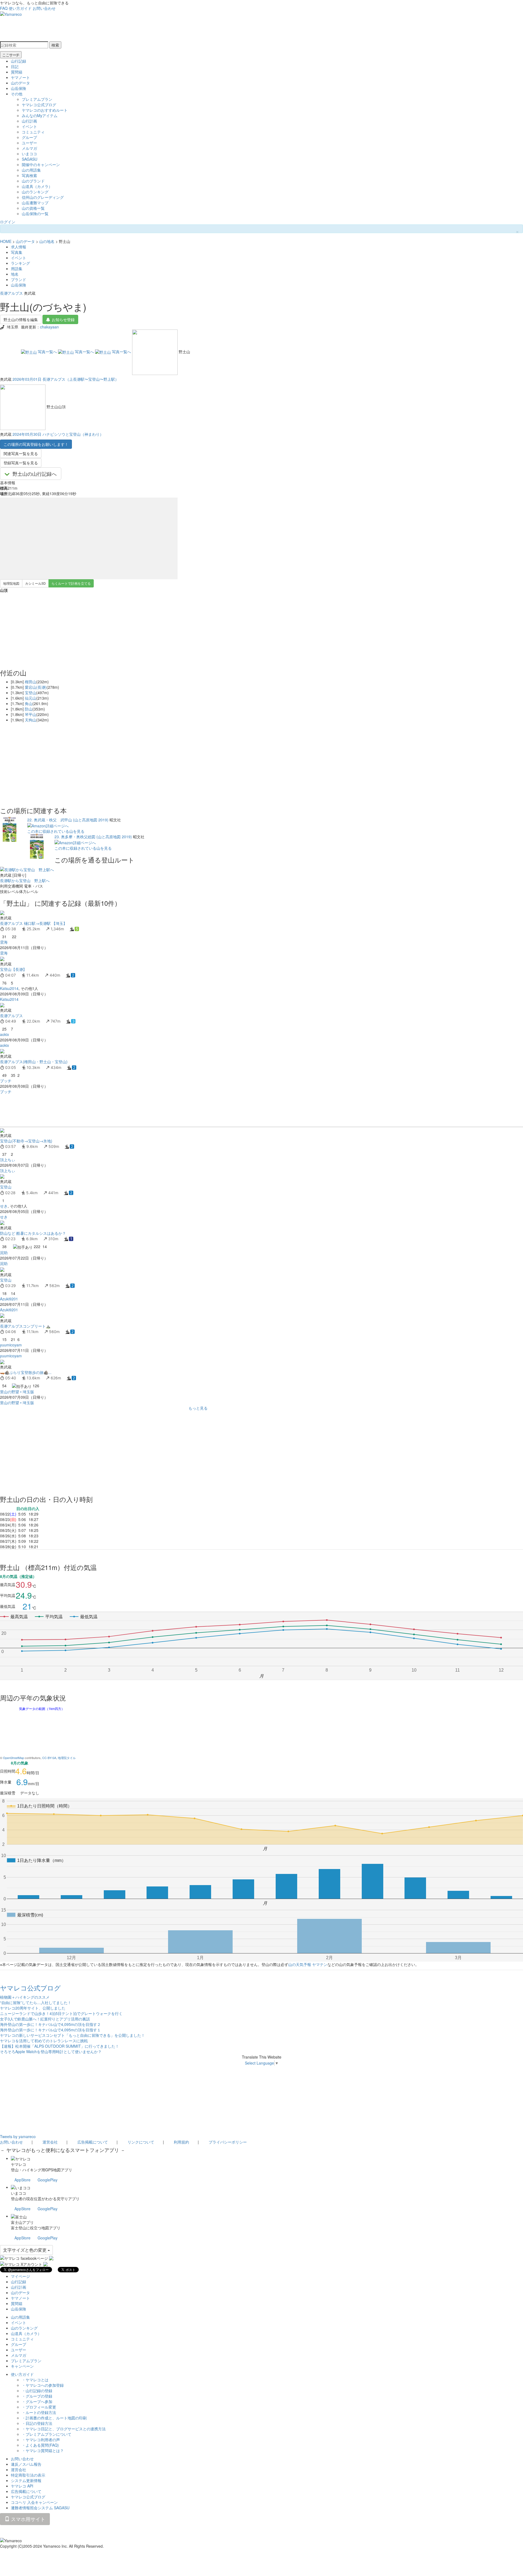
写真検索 (29, 175)
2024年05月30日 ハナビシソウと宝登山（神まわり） (58, 434)
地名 (15, 274)
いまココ (29, 154)
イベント (29, 126)
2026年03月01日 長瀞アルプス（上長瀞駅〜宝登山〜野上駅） (66, 379)
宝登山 (31, 693)
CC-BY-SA (49, 1758)
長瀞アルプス (11, 293)
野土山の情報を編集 (21, 319)
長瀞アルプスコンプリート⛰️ (25, 1326)
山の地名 (47, 241)
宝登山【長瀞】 (13, 969)
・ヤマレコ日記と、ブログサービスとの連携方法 (64, 2429)
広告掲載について (93, 2142)
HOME (6, 241)
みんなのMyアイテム (40, 115)
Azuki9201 (9, 1299)
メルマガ (29, 148)
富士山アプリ (22, 2222)
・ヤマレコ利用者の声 (41, 2440)
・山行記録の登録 (37, 2391)
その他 (17, 94)
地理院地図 (11, 583)
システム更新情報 (26, 2480)
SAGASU (30, 159)
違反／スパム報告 (26, 2464)
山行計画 (29, 121)
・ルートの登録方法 (39, 2412)
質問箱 (17, 72)
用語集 (17, 269)
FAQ (4, 8)
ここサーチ (11, 55)
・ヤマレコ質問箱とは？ (43, 2450)
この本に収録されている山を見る (56, 831)
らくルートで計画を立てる (71, 583)
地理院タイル (67, 1758)
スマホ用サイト (27, 2519)
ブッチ (6, 1081)
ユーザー (29, 143)
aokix (4, 1034)
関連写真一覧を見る (21, 453)
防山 (29, 709)
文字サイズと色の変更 (25, 2250)
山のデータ (20, 83)
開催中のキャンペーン (41, 164)
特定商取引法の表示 (28, 2475)
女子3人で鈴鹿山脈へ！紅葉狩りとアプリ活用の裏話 (45, 2019)
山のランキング (35, 192)
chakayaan (49, 327)
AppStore (22, 2180)
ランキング (20, 263)
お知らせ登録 (63, 319)
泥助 (4, 1252)
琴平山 (31, 714)
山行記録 (19, 61)
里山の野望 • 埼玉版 (17, 1392)
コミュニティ (33, 132)
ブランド (19, 279)
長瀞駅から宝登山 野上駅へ (25, 880)
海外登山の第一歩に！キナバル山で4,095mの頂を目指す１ (50, 2030)
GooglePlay (48, 2180)
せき (4, 1206)
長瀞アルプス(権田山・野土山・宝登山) (34, 1062)
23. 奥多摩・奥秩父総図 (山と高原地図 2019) (93, 837)
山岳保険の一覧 (35, 214)
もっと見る (198, 1408)
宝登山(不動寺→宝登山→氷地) (26, 1141)
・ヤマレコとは (35, 2380)
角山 (29, 703)
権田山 (31, 682)
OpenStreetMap (13, 1758)
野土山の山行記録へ (35, 474)
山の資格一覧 (33, 208)
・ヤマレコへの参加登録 (43, 2385)
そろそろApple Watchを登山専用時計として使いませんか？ (51, 2051)
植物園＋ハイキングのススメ (25, 1997)
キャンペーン (22, 2366)
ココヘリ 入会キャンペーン (34, 2502)
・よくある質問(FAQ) (40, 2445)
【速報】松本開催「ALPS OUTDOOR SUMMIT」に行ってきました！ (60, 2046)
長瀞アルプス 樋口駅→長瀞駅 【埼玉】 (34, 923)
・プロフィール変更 (39, 2407)
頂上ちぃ (8, 1160)
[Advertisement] (163, 1110)
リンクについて (141, 2142)
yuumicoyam (11, 1345)
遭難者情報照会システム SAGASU (40, 2508)
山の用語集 (31, 170)
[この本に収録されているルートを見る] (10, 829)
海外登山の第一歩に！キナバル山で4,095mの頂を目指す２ (50, 2024)
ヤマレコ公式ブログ (39, 105)
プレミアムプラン (37, 99)
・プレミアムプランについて (47, 2434)
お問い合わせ (44, 8)
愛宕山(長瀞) (36, 687)
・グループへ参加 (37, 2401)
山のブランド (33, 181)
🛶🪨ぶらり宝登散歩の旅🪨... (26, 1372)
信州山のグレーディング (43, 197)
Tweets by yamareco (18, 2136)
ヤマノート (20, 77)
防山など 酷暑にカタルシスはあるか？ (33, 1233)
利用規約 (181, 2142)
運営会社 (50, 2142)
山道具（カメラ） (37, 186)
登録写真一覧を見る (21, 463)
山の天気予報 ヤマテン (308, 1964)
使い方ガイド (20, 8)
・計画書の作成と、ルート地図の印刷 (54, 2418)
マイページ (20, 2276)
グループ (29, 137)
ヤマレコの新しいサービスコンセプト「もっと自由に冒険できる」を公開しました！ (72, 2035)
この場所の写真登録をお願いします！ (36, 444)
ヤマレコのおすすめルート (45, 110)
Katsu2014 (9, 988)
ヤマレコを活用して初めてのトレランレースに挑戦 (44, 2041)
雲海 (4, 942)
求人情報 (19, 247)
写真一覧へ (47, 352)
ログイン (8, 222)
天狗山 (31, 720)
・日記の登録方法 (37, 2423)
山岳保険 (19, 88)
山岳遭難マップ (35, 203)
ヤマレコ (19, 2164)
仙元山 (31, 698)
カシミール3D (35, 583)
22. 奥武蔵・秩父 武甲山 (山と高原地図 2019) (68, 820)
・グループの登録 (37, 2396)
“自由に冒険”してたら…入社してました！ (36, 2002)
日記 (15, 66)
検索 (55, 45)
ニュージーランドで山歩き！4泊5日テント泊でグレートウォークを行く (61, 2013)
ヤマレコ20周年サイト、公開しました (33, 2008)
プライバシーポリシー (228, 2142)
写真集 (17, 252)
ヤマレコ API (22, 2486)
